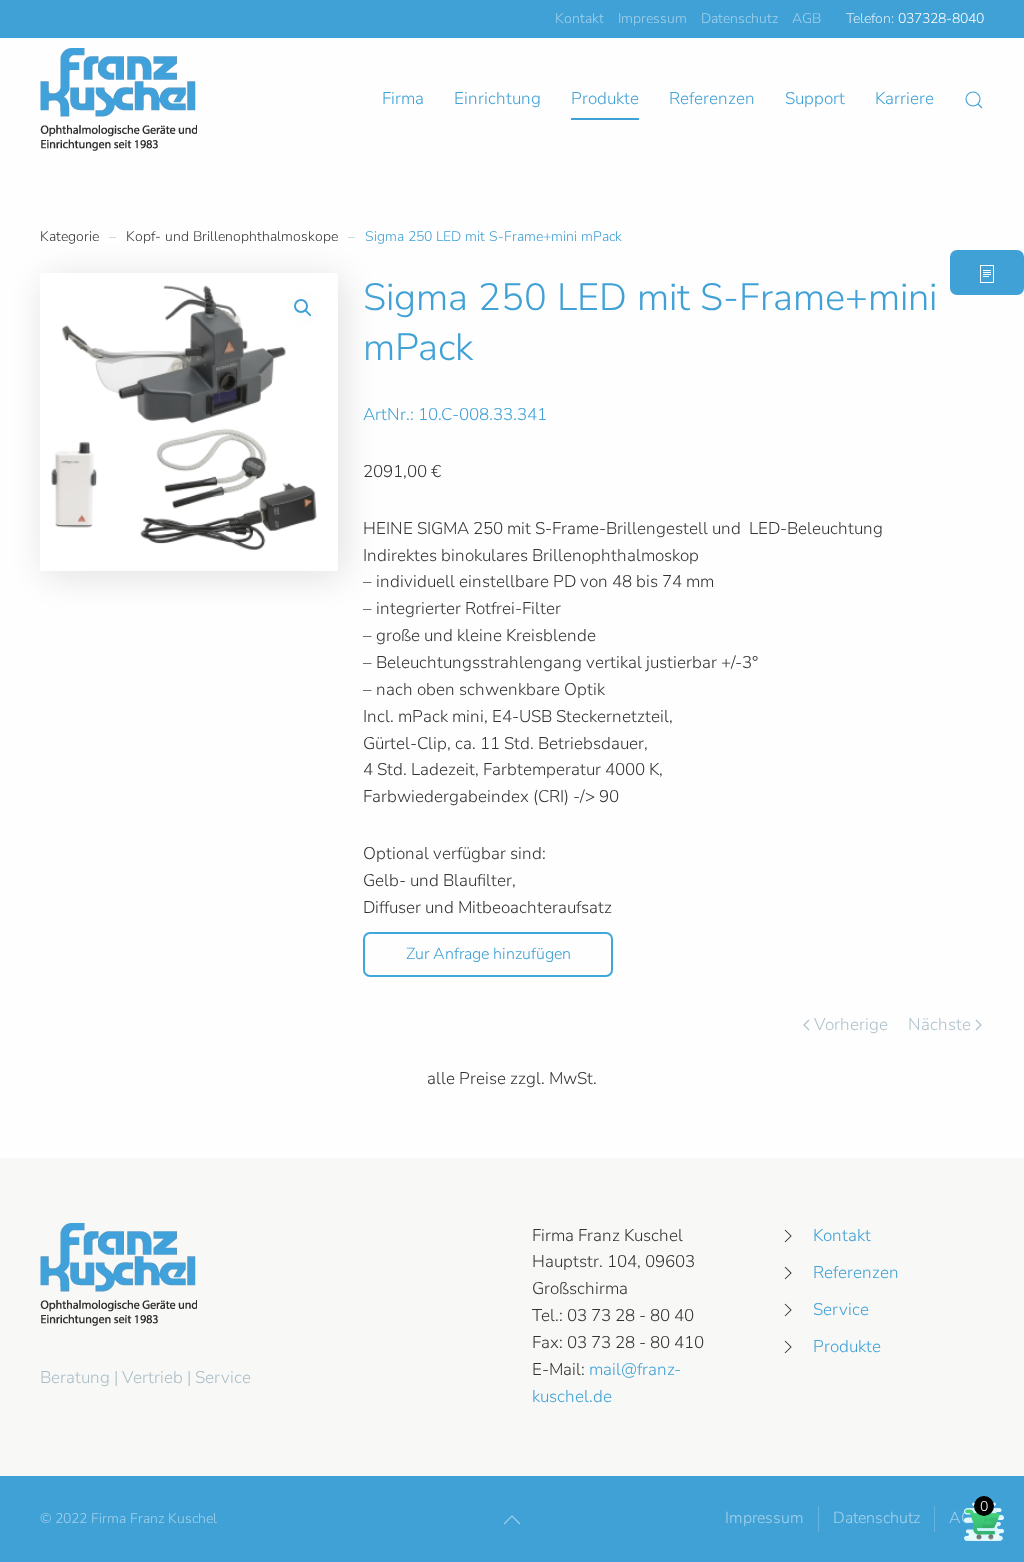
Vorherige (851, 1024)
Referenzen (712, 98)
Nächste (939, 1024)
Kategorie (69, 236)
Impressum (652, 18)
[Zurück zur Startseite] (118, 99)
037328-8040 (941, 18)
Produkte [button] (605, 98)
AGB (806, 18)
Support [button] (815, 98)
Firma (403, 98)
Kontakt (579, 18)
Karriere (904, 98)
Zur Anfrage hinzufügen (488, 954)
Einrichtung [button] (497, 98)
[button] (974, 100)
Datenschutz (739, 18)
